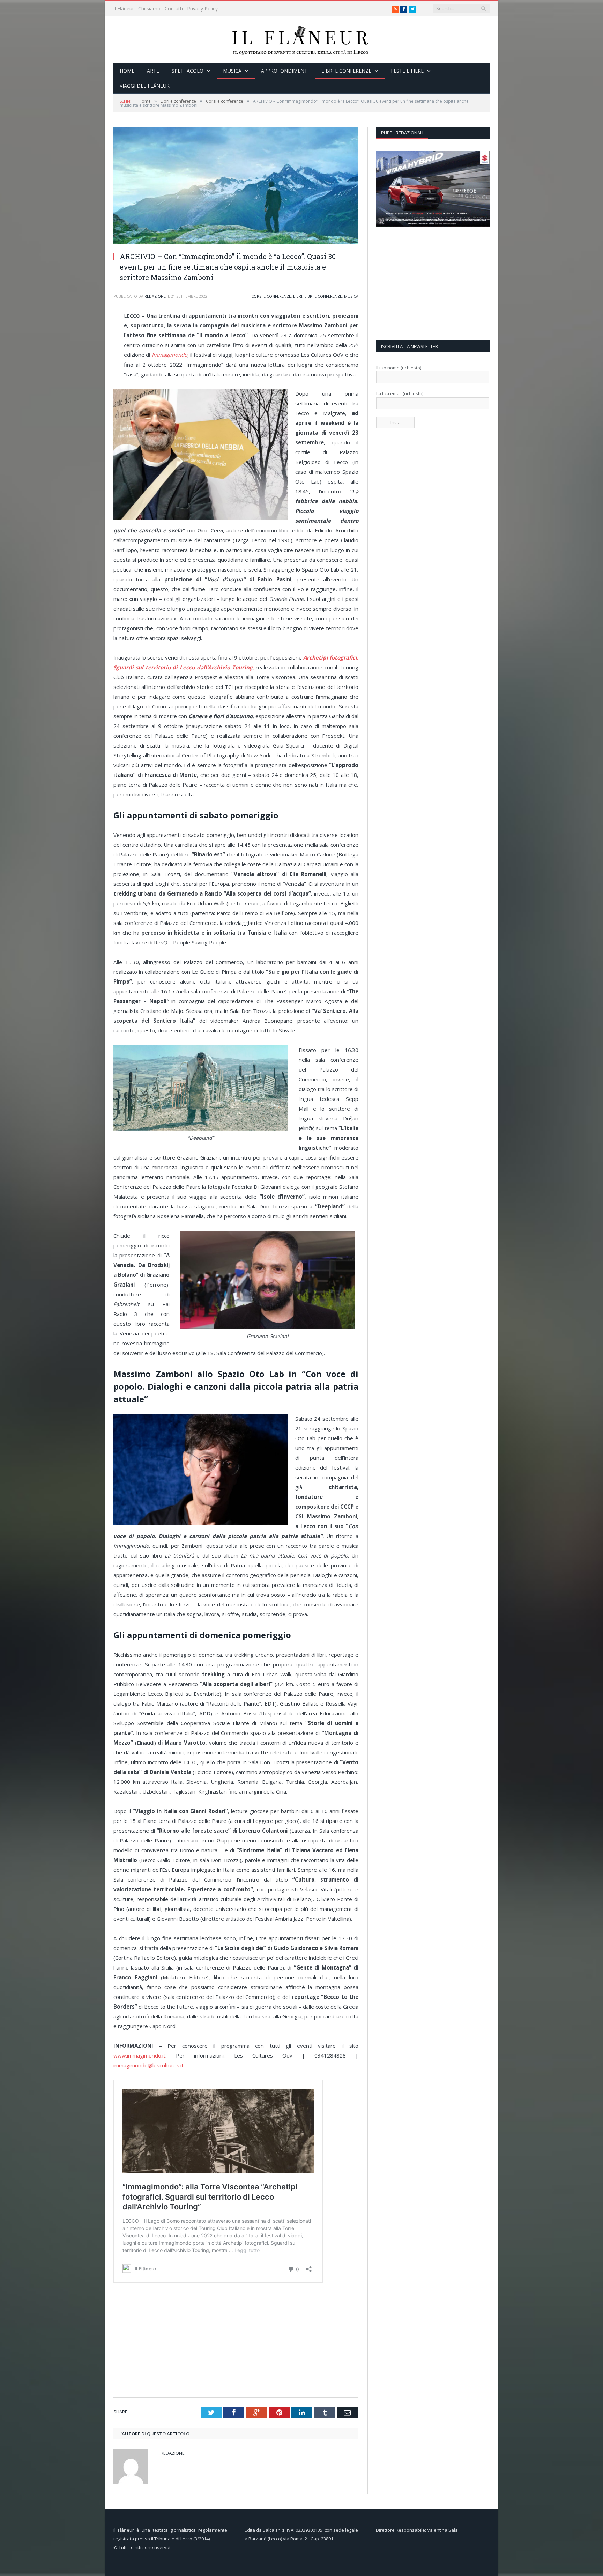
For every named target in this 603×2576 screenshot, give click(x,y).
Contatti (174, 9)
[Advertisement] (238, 2341)
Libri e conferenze (346, 71)
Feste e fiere (407, 71)
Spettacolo (188, 71)
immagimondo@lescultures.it (148, 2065)
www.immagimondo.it (139, 2055)
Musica (232, 71)
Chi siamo (149, 9)
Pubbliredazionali (402, 133)
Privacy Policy (202, 9)
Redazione (155, 296)
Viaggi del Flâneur (145, 86)
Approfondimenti (285, 71)
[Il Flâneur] (301, 40)
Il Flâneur (124, 9)
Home (127, 71)
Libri (298, 296)
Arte (153, 71)
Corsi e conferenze (271, 296)
